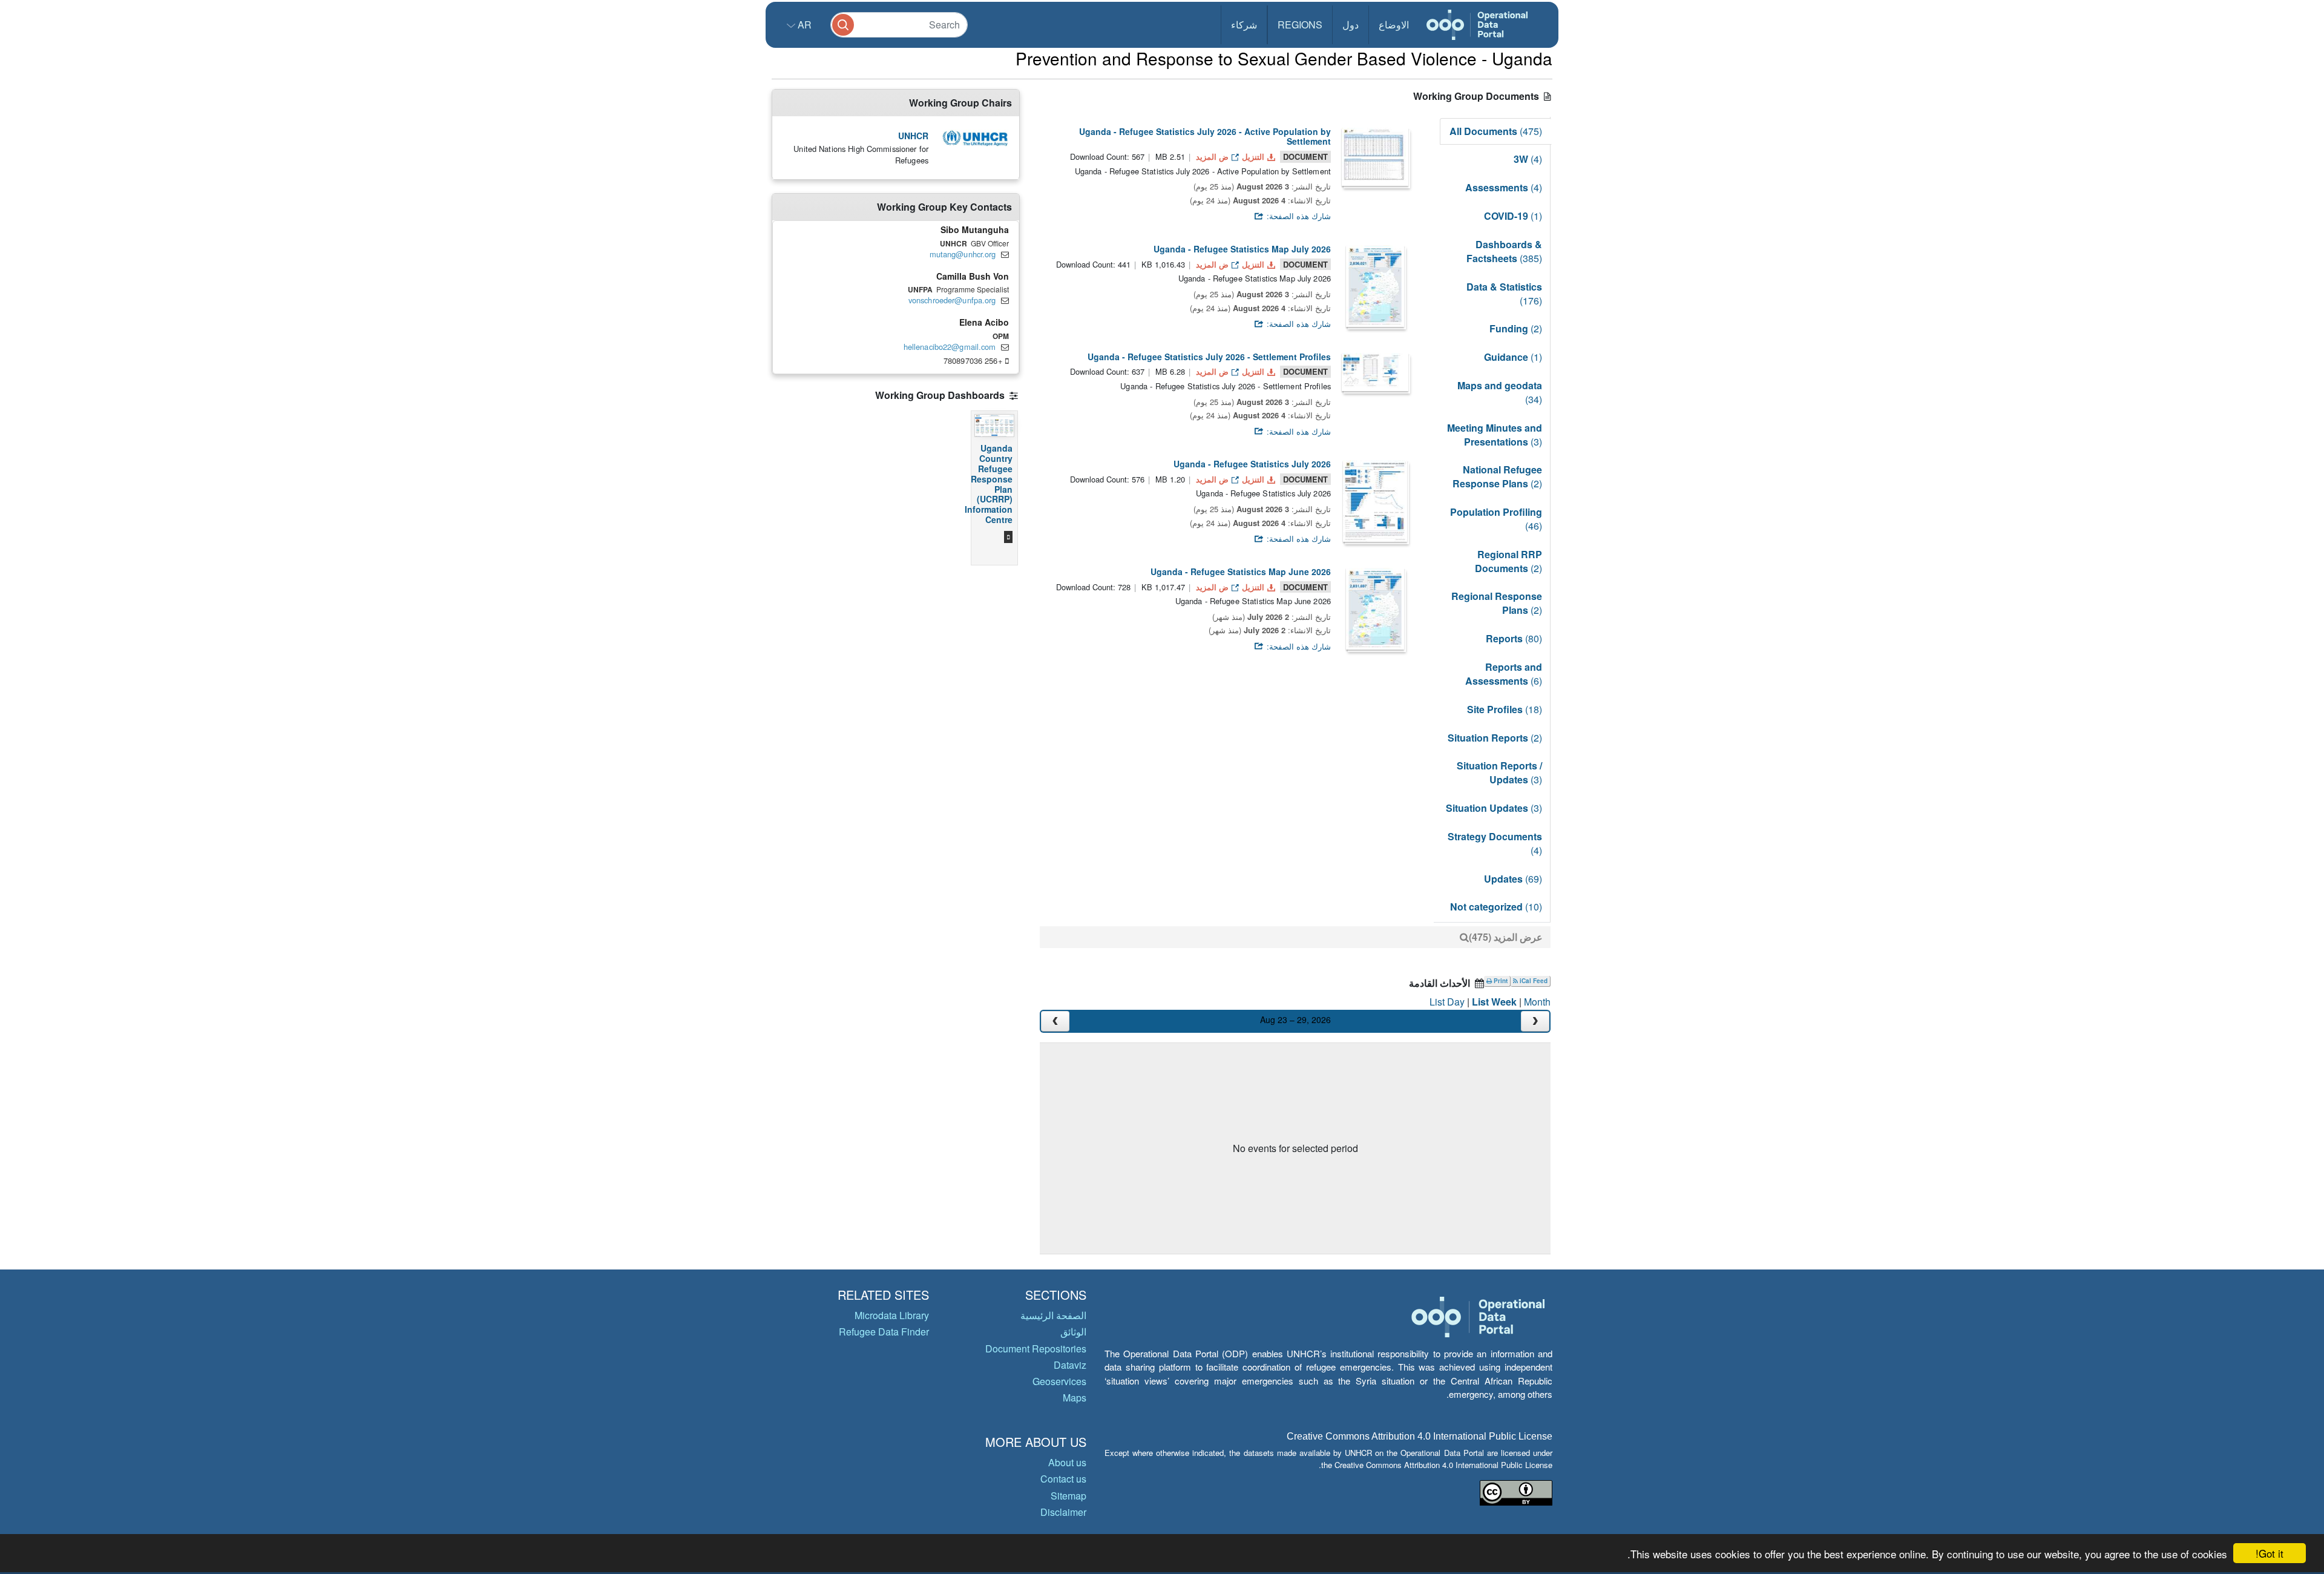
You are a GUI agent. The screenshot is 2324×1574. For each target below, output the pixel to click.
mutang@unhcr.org (963, 254)
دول (1351, 25)
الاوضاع (1394, 25)
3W (1528, 159)
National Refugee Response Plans (1497, 476)
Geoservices (1059, 1381)
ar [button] (803, 25)
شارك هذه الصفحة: (1298, 216)
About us (1067, 1462)
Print (1500, 981)
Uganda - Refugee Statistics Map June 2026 (1241, 571)
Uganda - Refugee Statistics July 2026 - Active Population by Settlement (1205, 137)
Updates (1513, 879)
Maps (1075, 1398)
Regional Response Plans (1497, 603)
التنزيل (1253, 156)
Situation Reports (1495, 738)
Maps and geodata (1500, 392)
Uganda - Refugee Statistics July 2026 (1252, 464)
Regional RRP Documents (1508, 561)
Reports (1514, 638)
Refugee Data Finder (884, 1332)
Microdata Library (892, 1315)
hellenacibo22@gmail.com (950, 347)
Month (1537, 1002)
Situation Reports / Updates (1499, 772)
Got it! (2270, 1553)
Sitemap (1068, 1496)
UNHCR (913, 136)
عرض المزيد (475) (1506, 937)
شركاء (1244, 25)
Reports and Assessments (1504, 674)
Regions (1300, 25)
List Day (1447, 1002)
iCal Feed (1533, 981)
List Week (1494, 1002)
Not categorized (1496, 907)
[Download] (1375, 157)
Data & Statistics (1504, 294)
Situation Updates (1494, 808)
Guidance (1513, 357)
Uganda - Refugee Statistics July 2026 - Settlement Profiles (1209, 357)
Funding (1516, 328)
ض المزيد (1212, 156)
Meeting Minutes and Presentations (1495, 435)
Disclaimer (1063, 1512)
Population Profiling (1496, 519)
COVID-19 (1513, 216)
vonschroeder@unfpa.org (952, 300)
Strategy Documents (1495, 843)
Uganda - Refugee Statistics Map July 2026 (1242, 249)
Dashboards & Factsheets (1504, 251)
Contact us (1063, 1479)
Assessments (1504, 187)
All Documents (1496, 131)
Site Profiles (1505, 709)
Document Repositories (1036, 1348)
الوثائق (1073, 1332)
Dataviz (1070, 1365)
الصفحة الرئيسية (1053, 1315)
